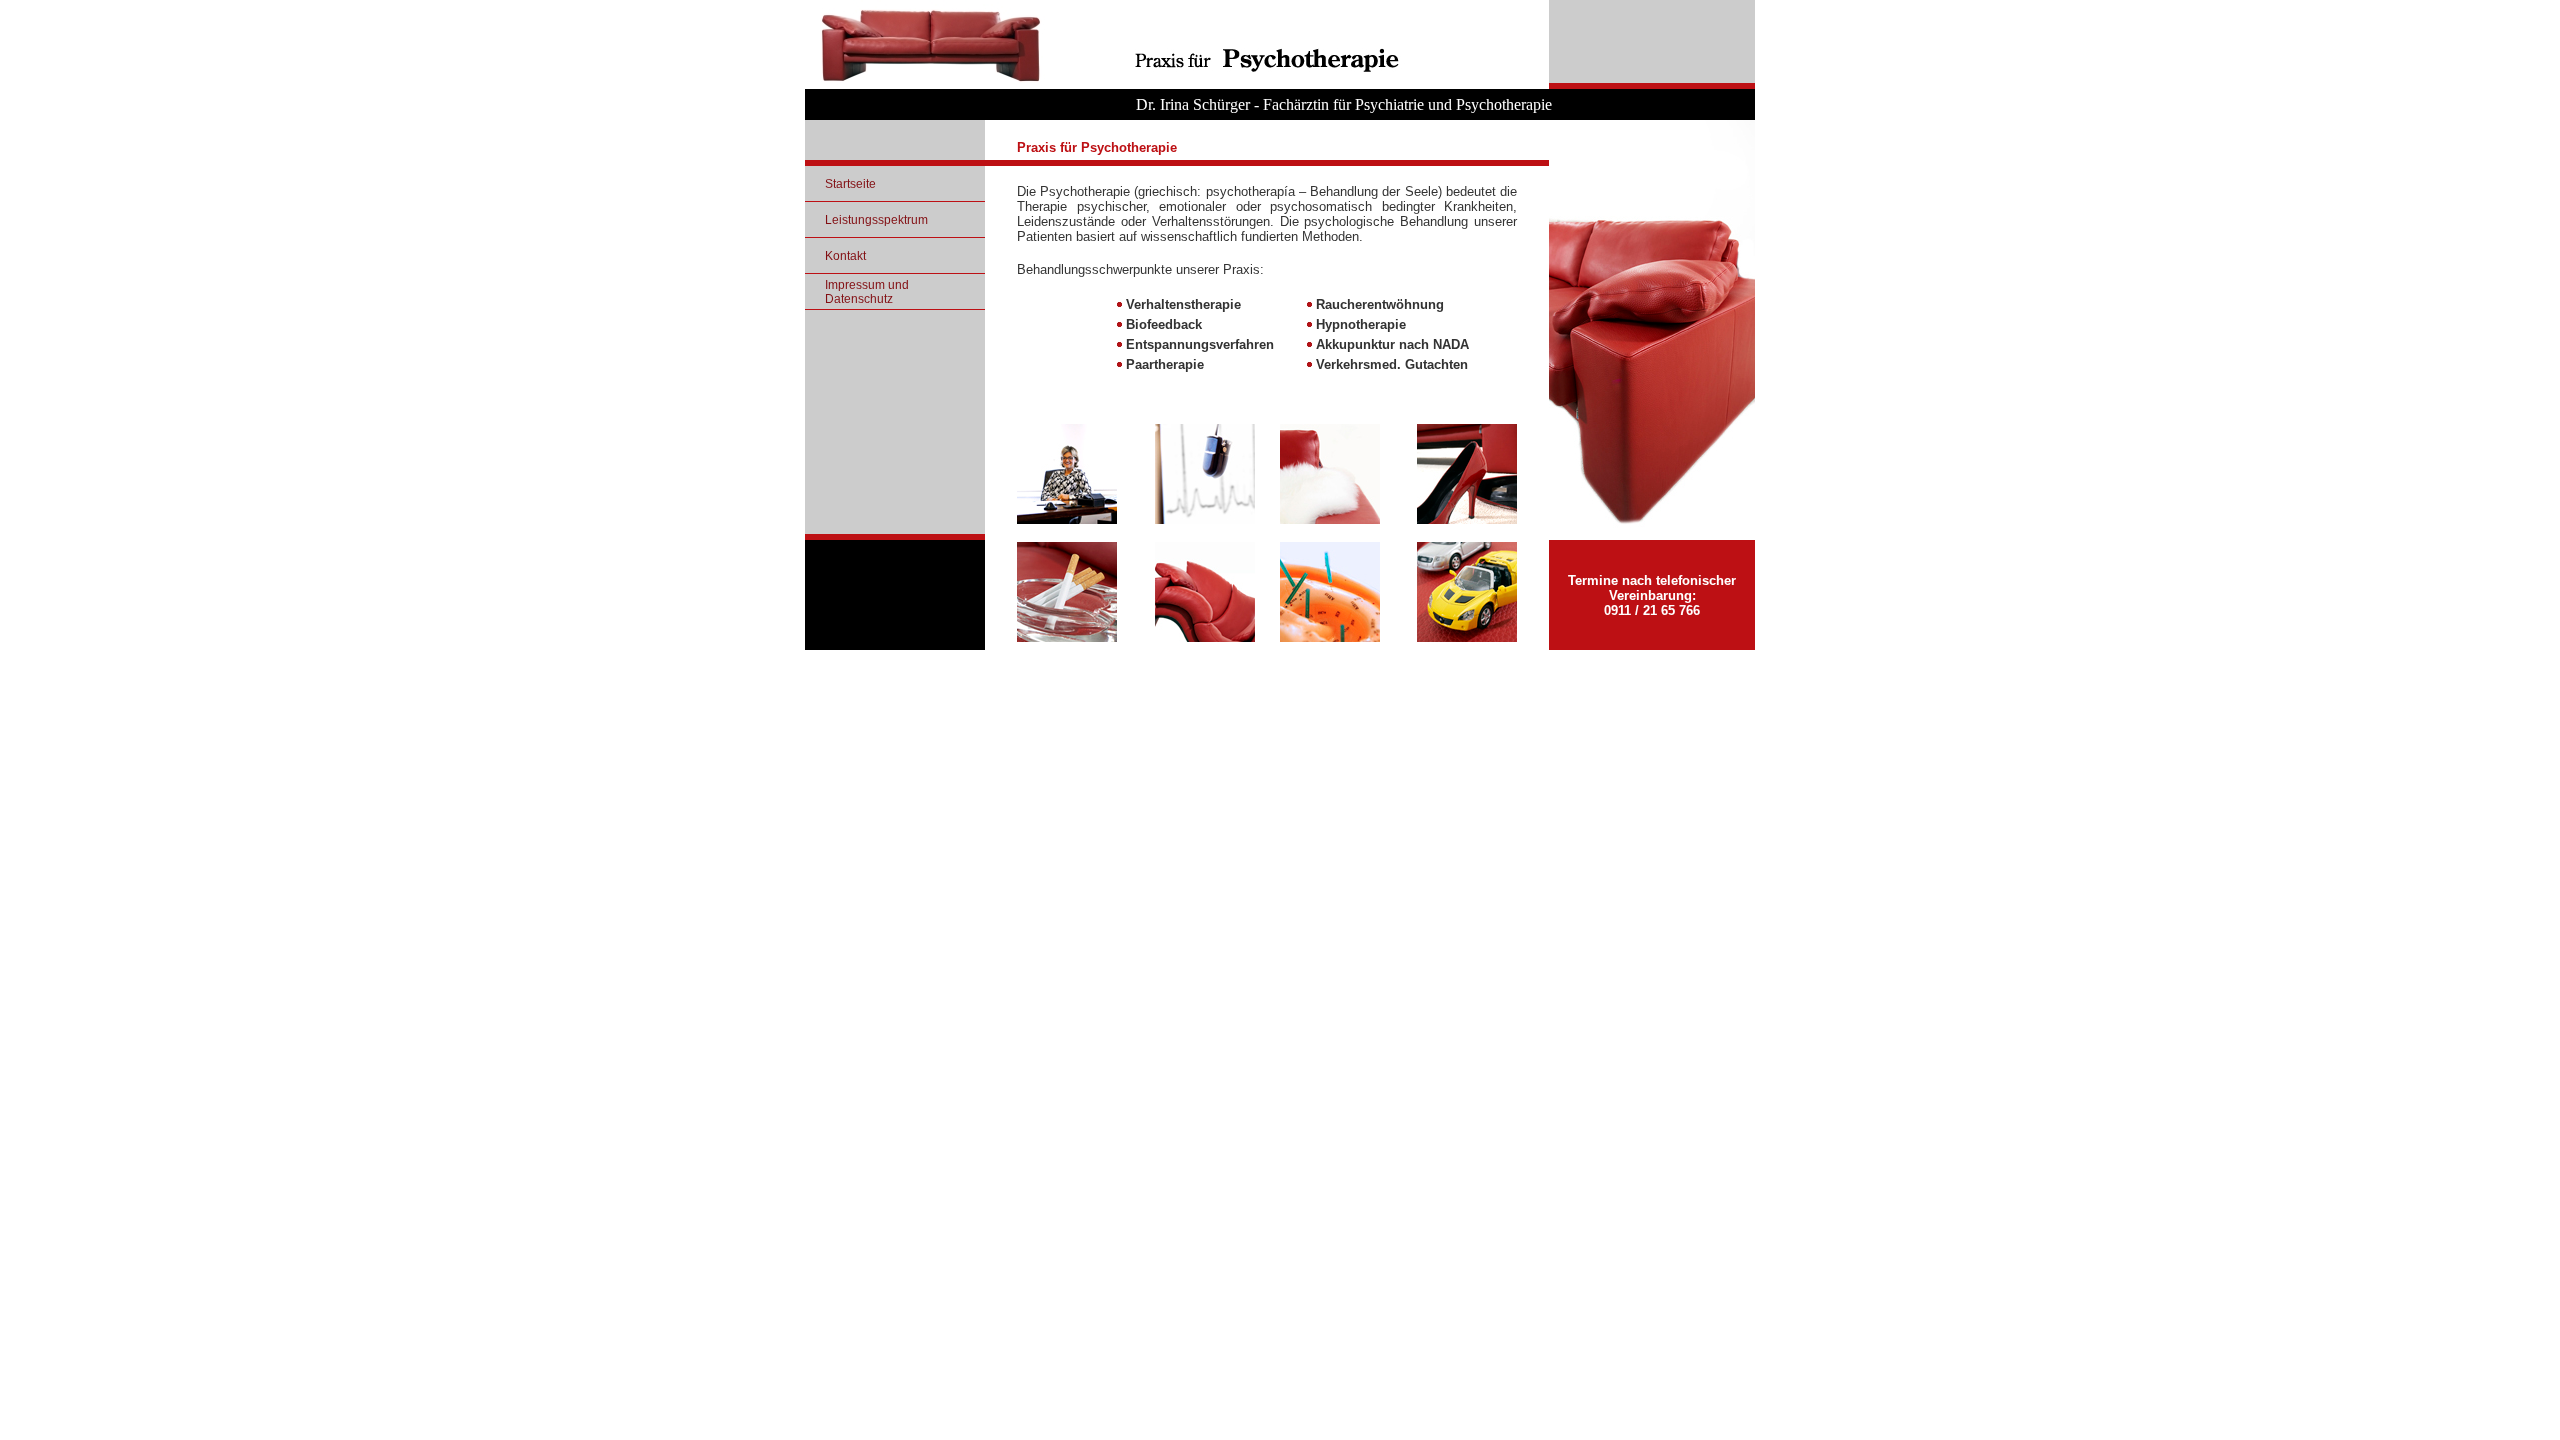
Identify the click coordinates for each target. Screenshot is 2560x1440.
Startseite (850, 184)
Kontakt (845, 256)
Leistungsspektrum (876, 220)
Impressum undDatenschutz (867, 292)
